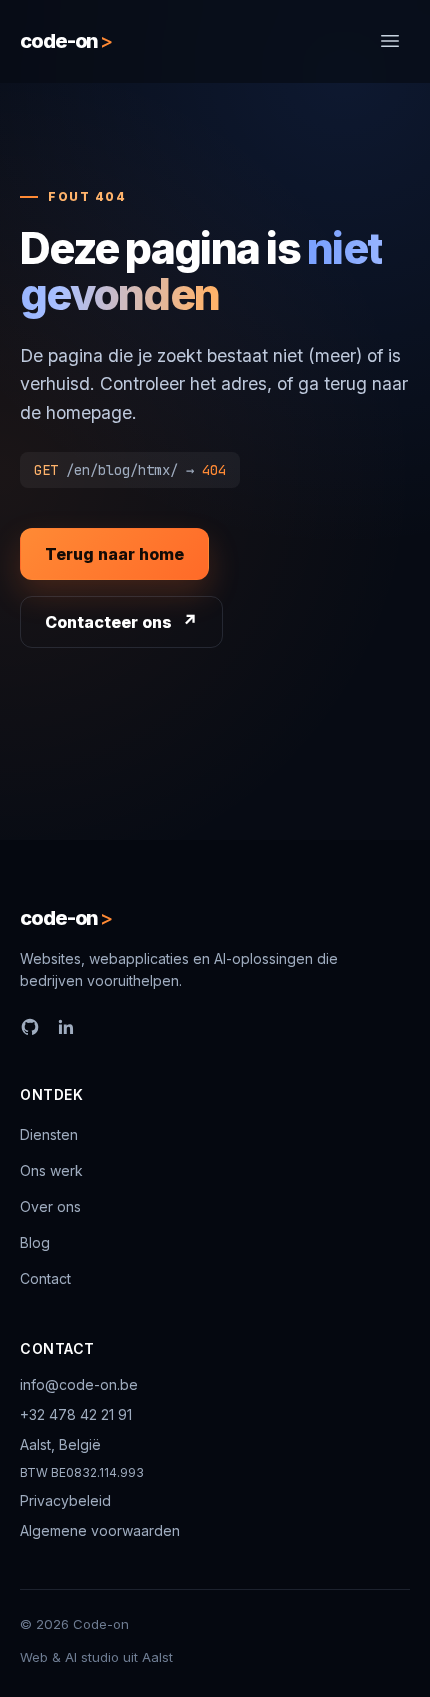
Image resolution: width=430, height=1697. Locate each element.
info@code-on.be (79, 1384)
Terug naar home (114, 554)
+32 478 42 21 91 (76, 1414)
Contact (45, 1278)
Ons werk (51, 1170)
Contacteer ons (108, 622)
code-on (66, 41)
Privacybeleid (65, 1500)
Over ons (50, 1206)
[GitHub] (30, 1027)
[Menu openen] (390, 41)
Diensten (49, 1134)
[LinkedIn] (66, 1027)
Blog (35, 1242)
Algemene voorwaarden (100, 1530)
